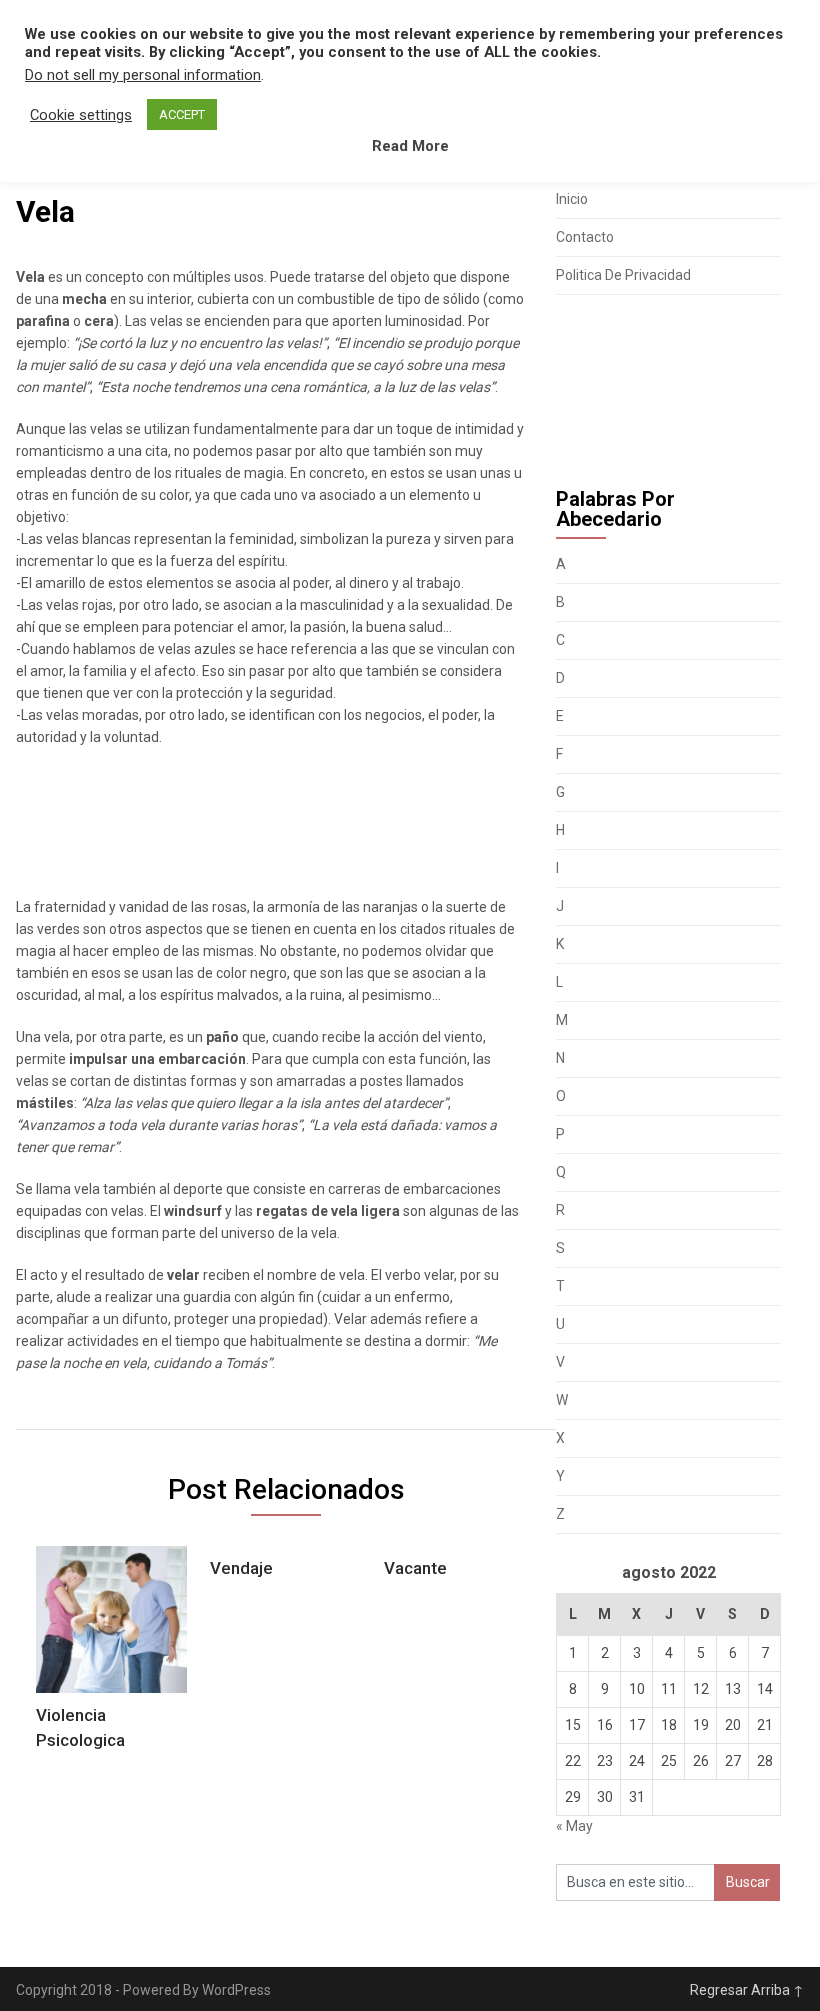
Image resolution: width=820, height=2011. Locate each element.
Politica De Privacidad (623, 275)
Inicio (572, 199)
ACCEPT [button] (182, 114)
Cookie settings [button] (81, 115)
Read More (410, 146)
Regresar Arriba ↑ (747, 1990)
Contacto (585, 237)
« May (574, 1826)
